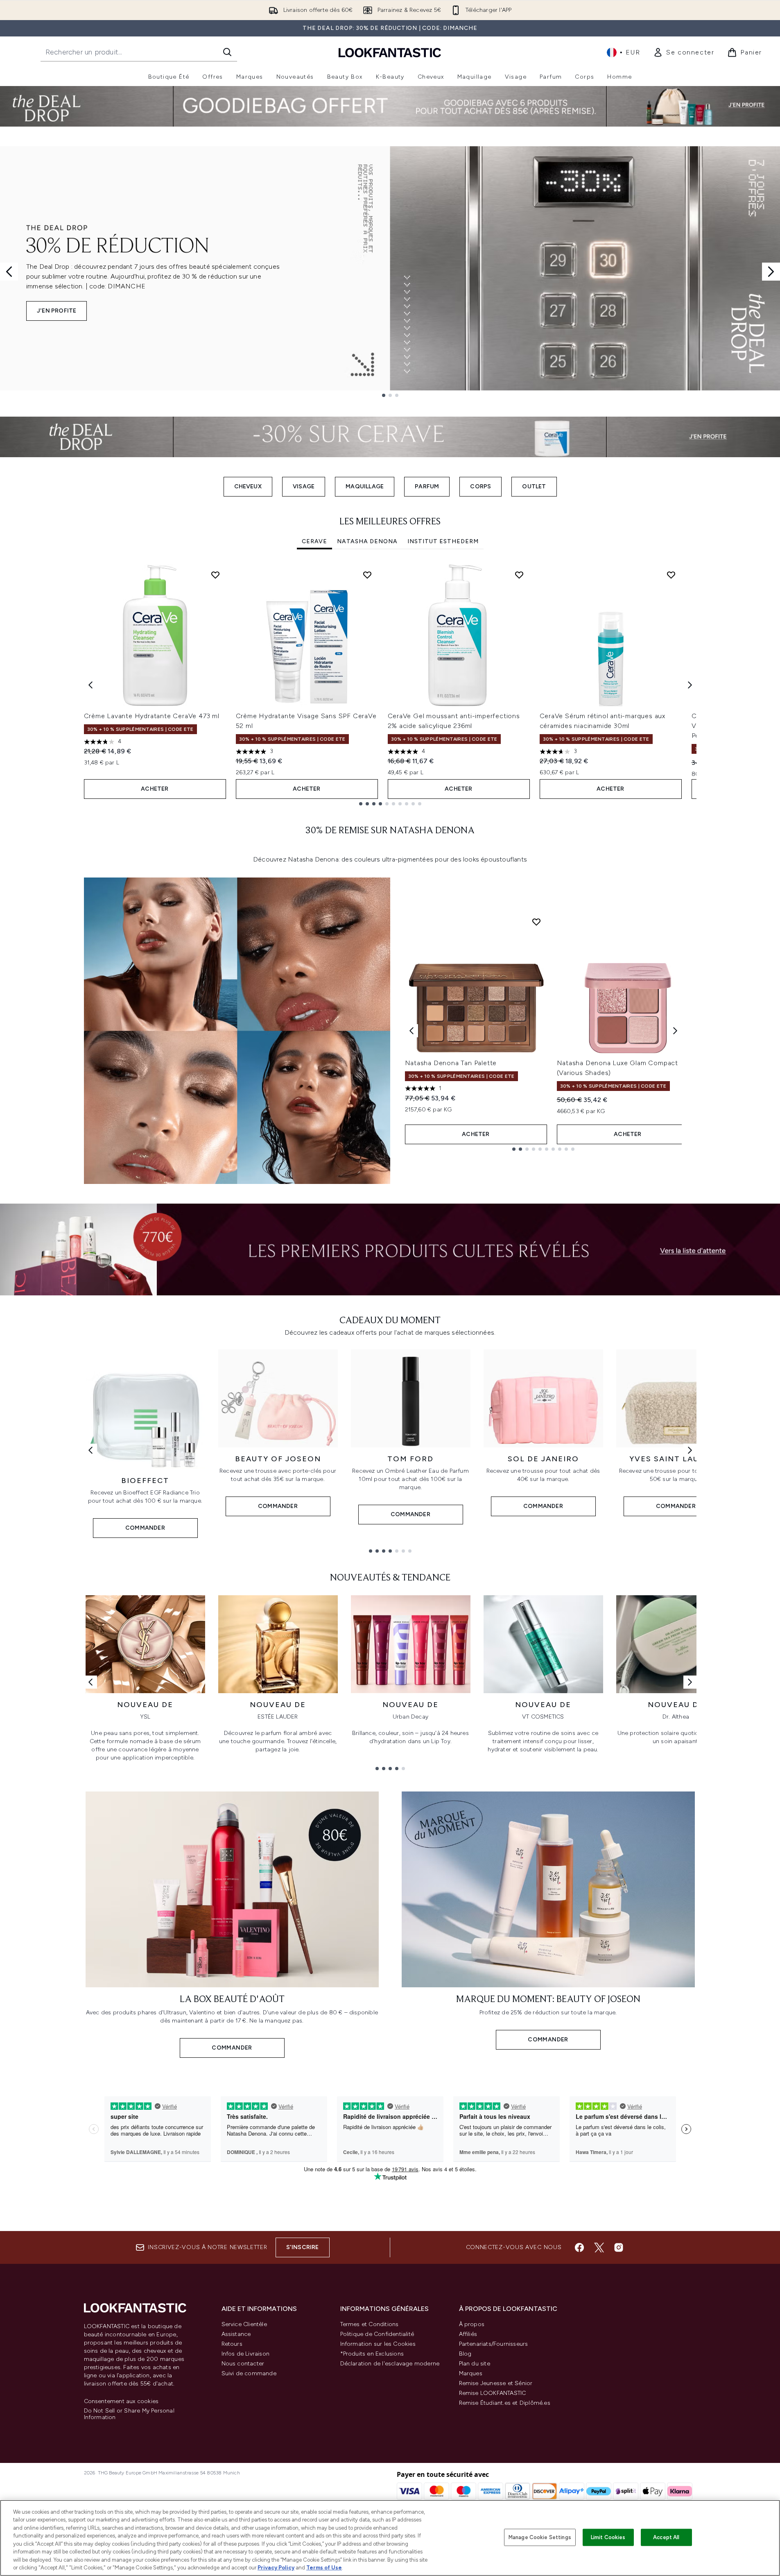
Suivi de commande (249, 2373)
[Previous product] (411, 1031)
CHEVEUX (248, 486)
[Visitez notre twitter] (599, 2247)
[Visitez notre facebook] (579, 2247)
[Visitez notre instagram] (619, 2247)
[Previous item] (90, 685)
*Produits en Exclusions (372, 2354)
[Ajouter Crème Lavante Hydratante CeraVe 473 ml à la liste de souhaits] (215, 575)
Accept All (666, 2537)
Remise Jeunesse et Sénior (496, 2383)
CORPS (480, 486)
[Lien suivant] (690, 1450)
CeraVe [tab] (314, 541)
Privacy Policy (276, 2568)
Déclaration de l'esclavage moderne (390, 2364)
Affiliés (468, 2334)
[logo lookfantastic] (390, 52)
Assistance (236, 2334)
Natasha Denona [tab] (367, 541)
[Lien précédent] (90, 1450)
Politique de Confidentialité (377, 2334)
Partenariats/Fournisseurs (494, 2344)
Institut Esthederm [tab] (443, 541)
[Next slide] (771, 272)
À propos (472, 2324)
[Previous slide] (9, 272)
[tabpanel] (390, 685)
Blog (465, 2354)
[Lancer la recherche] (227, 52)
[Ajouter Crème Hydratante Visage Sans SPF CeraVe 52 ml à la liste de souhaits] (367, 575)
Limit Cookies (608, 2537)
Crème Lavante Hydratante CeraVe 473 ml (152, 716)
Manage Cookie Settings (540, 2537)
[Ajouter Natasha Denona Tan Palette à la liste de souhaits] (536, 922)
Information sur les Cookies (378, 2344)
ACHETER (155, 789)
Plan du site (475, 2364)
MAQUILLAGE (365, 486)
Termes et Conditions (370, 2324)
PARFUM (427, 486)
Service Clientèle (244, 2324)
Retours (232, 2344)
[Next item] (690, 685)
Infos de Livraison (246, 2354)
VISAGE (304, 486)
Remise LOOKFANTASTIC (493, 2393)
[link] (684, 52)
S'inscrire (303, 2247)
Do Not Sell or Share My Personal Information (129, 2414)
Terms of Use (324, 2568)
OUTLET (534, 486)
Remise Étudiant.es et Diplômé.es (505, 2403)
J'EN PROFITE (57, 311)
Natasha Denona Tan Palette (451, 1063)
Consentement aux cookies (121, 2401)
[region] (390, 2538)
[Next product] (675, 1031)
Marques (471, 2373)
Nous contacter (243, 2364)
